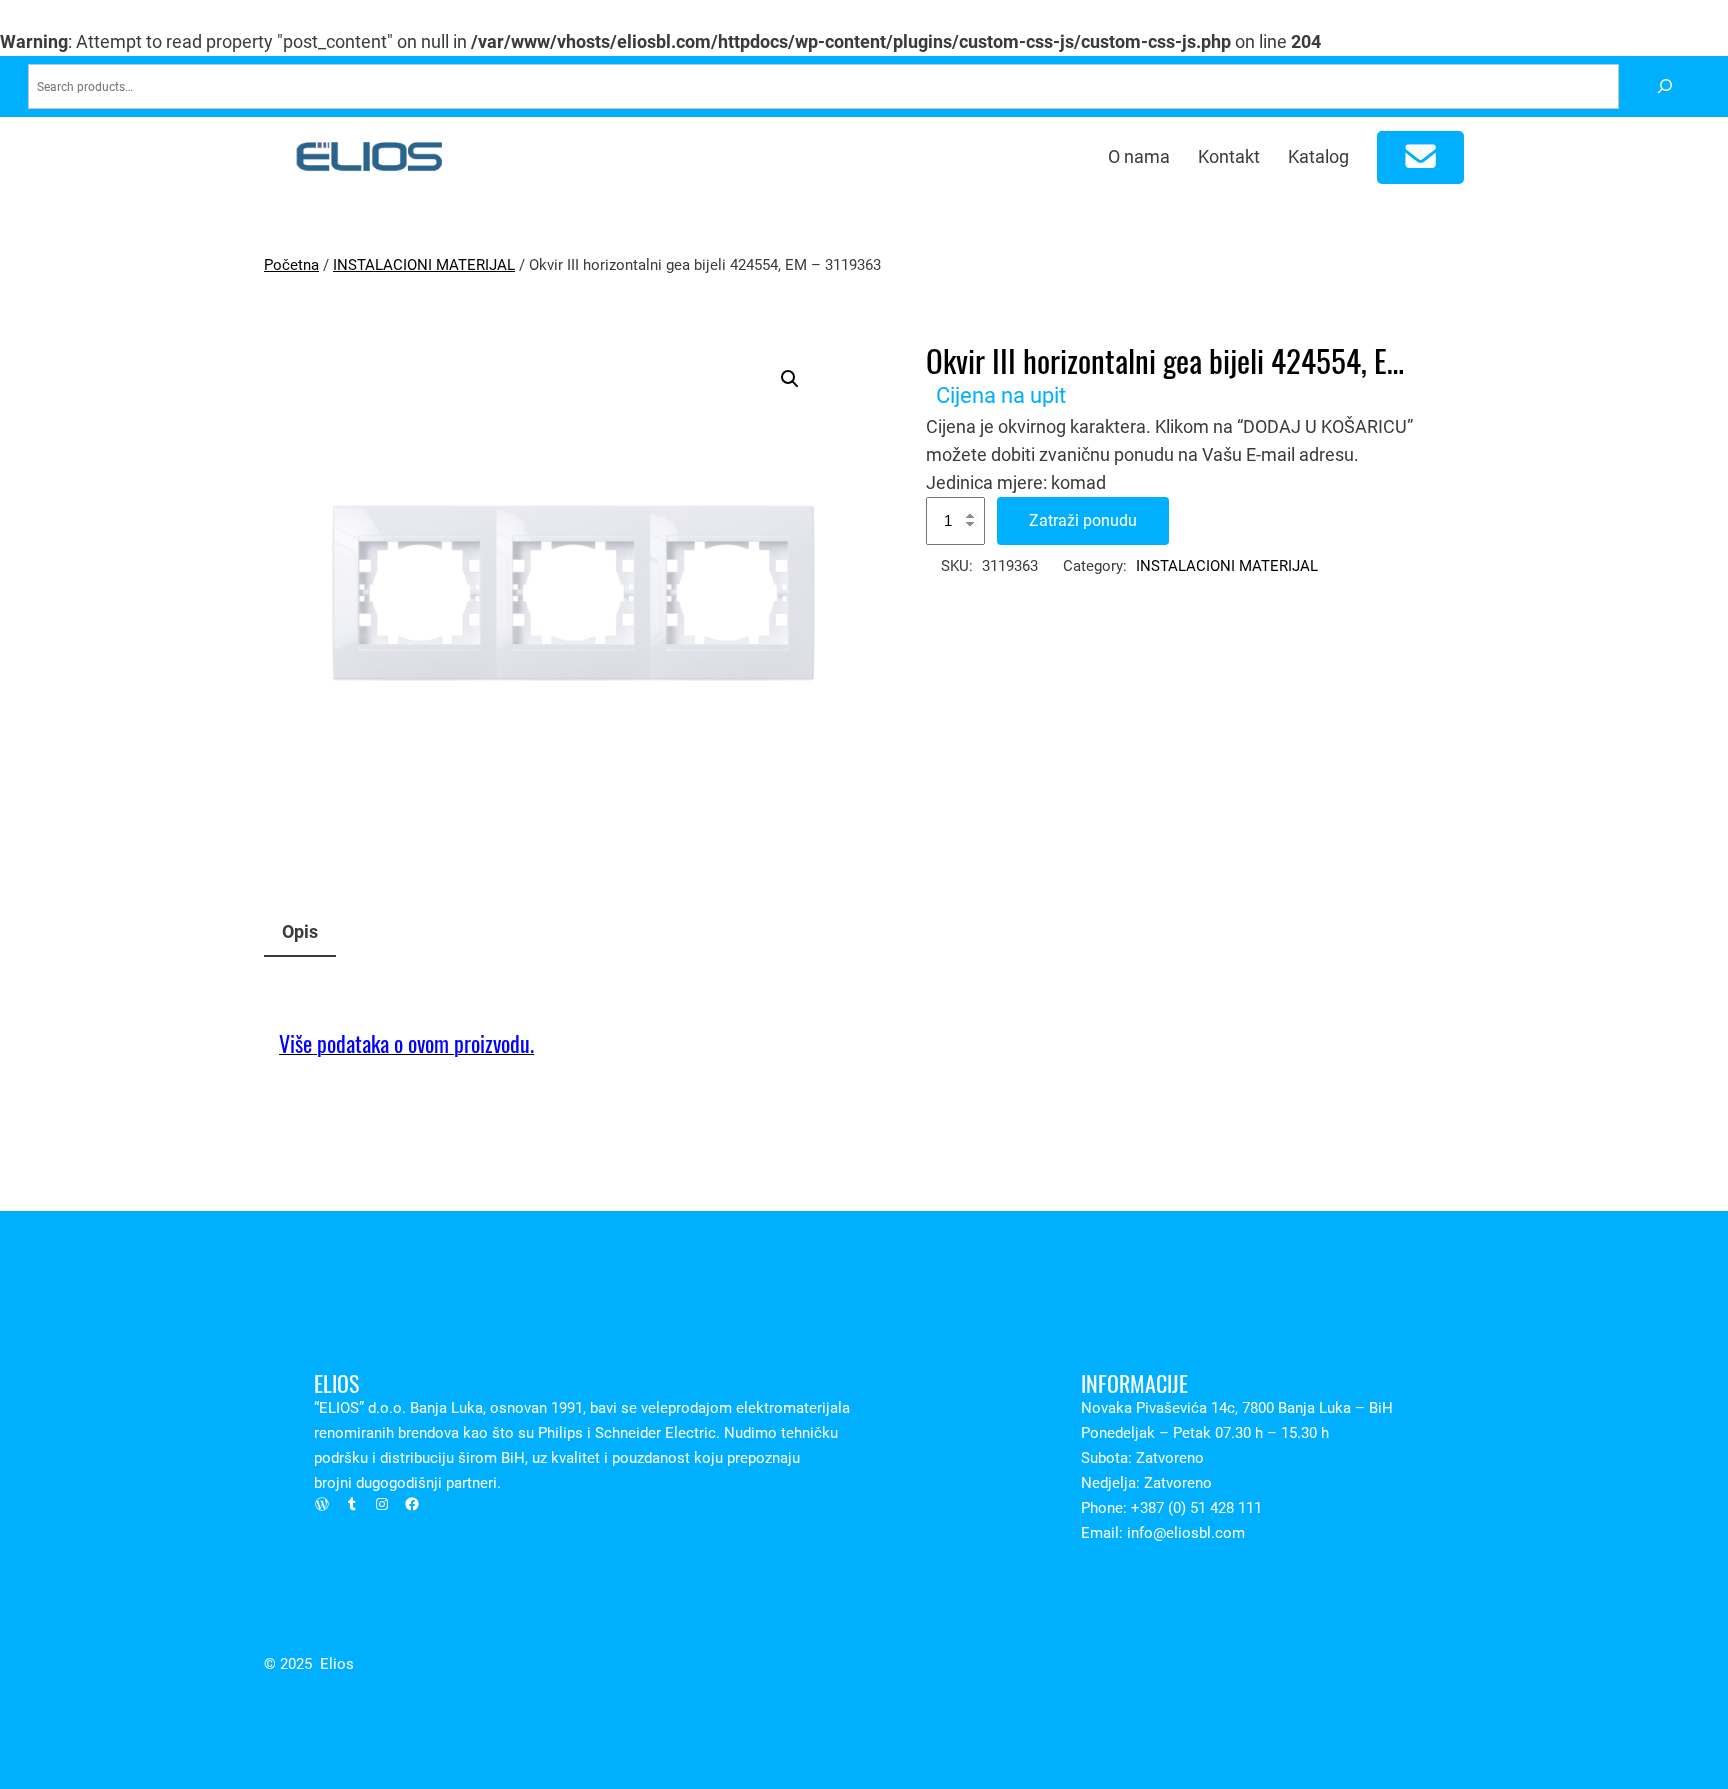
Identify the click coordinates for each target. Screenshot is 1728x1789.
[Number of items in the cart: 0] (1421, 157)
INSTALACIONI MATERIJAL (424, 265)
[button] (790, 379)
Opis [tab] (300, 931)
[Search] (1664, 86)
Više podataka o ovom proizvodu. (406, 1044)
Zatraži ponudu (1083, 520)
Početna (291, 265)
